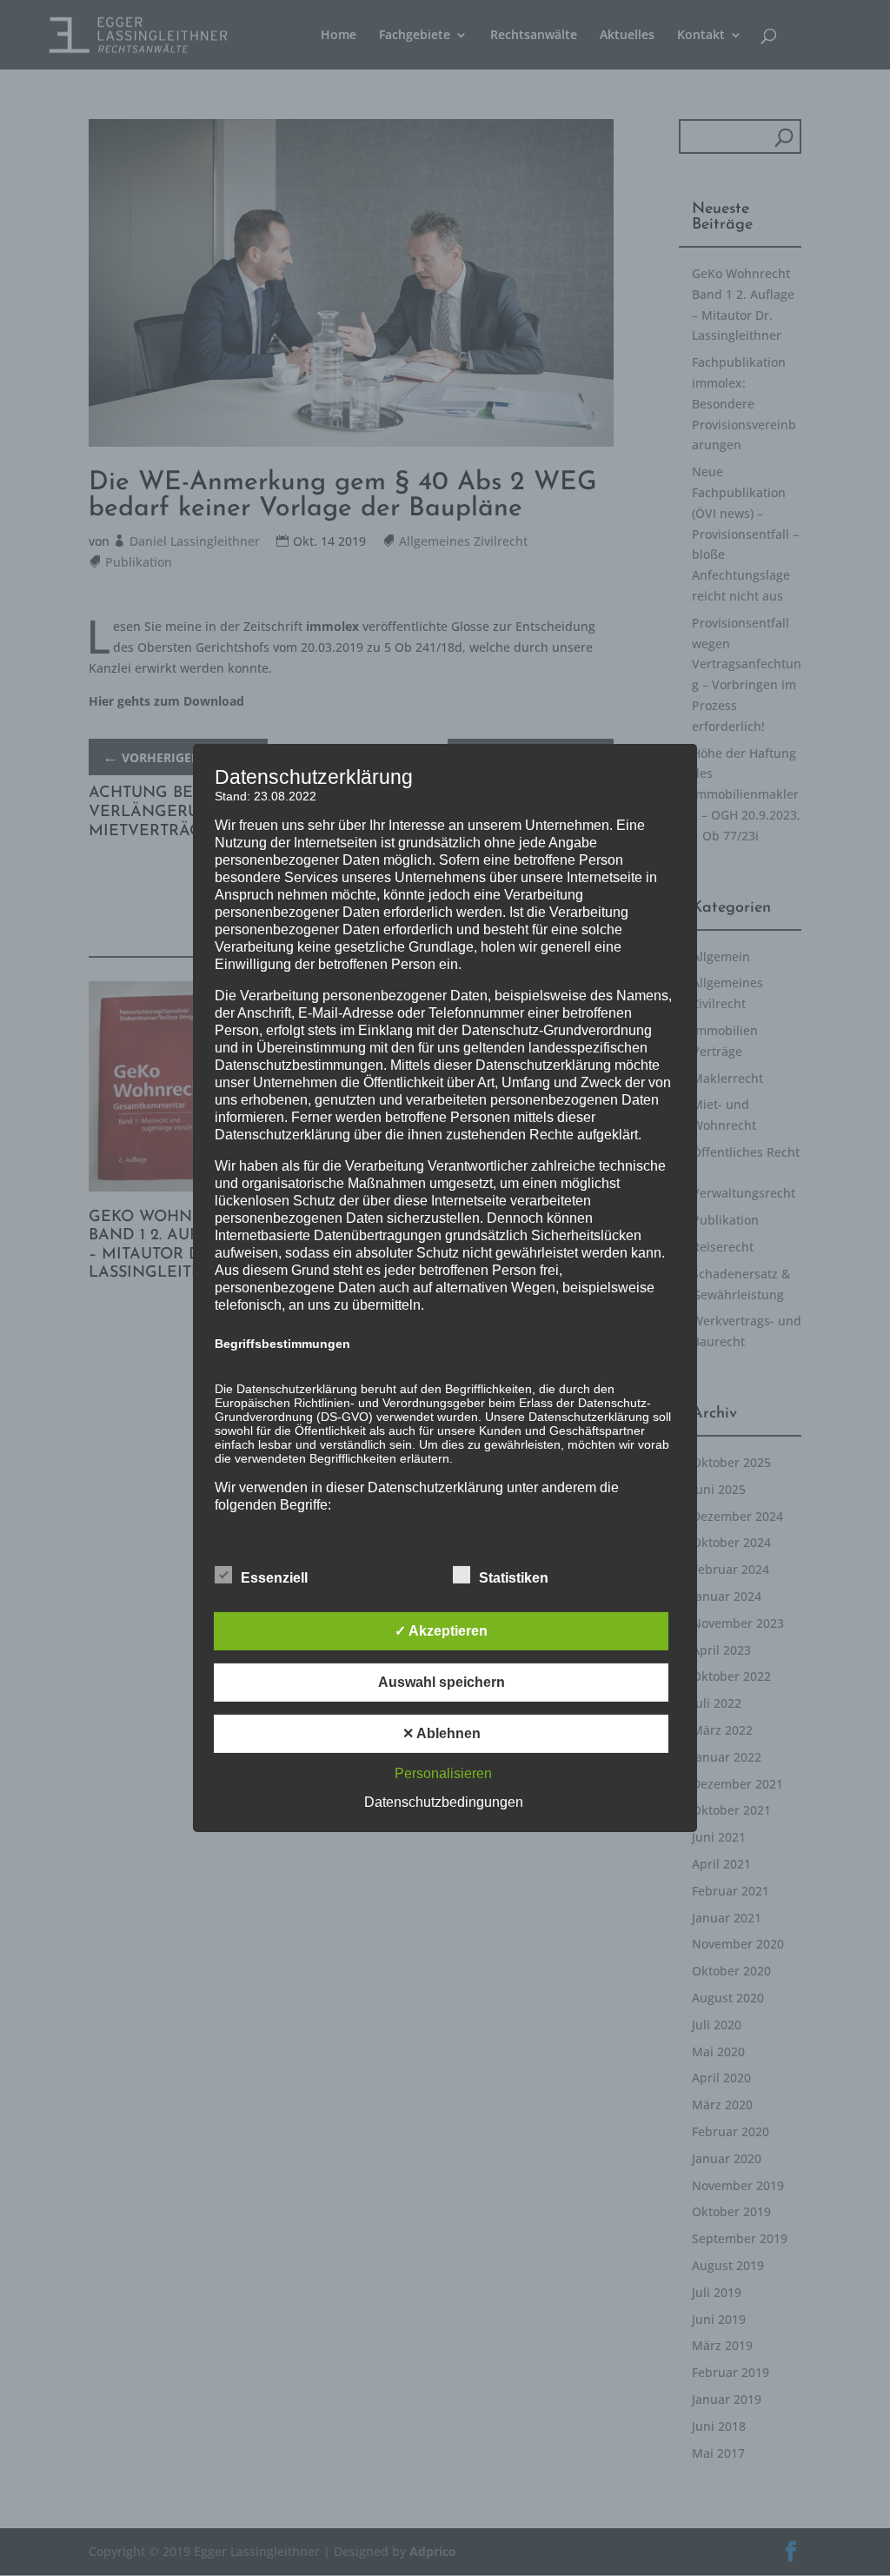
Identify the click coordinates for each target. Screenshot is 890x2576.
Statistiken (514, 1578)
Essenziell (274, 1578)
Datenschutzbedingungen (444, 1802)
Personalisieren (443, 1773)
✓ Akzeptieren (441, 1631)
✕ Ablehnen (442, 1733)
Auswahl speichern (442, 1682)
